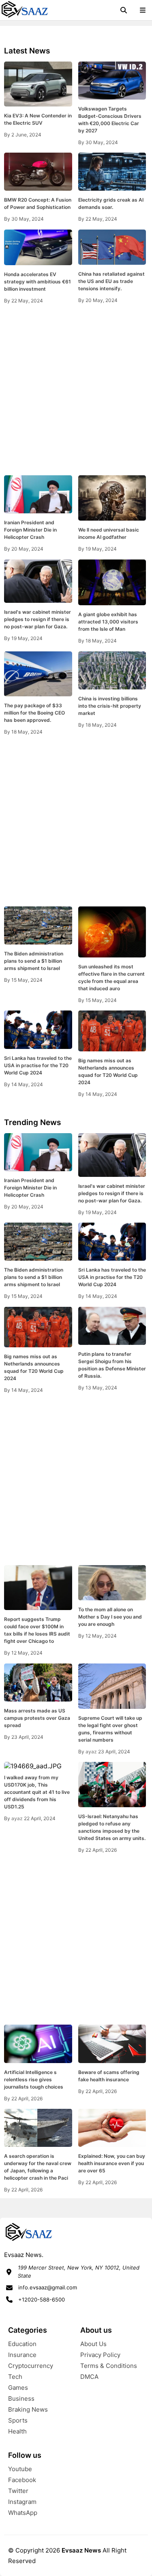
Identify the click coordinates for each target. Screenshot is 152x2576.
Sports (18, 2420)
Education (22, 2344)
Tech (15, 2377)
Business (21, 2398)
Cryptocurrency (31, 2366)
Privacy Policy (100, 2355)
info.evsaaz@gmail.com (48, 2287)
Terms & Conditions (109, 2366)
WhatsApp (23, 2513)
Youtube (20, 2469)
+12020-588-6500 (42, 2299)
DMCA (89, 2377)
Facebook (22, 2480)
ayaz (92, 1752)
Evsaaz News (81, 2550)
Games (18, 2388)
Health (17, 2431)
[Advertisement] (76, 390)
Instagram (22, 2502)
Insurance (22, 2355)
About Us (93, 2344)
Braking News (28, 2409)
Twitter (18, 2491)
